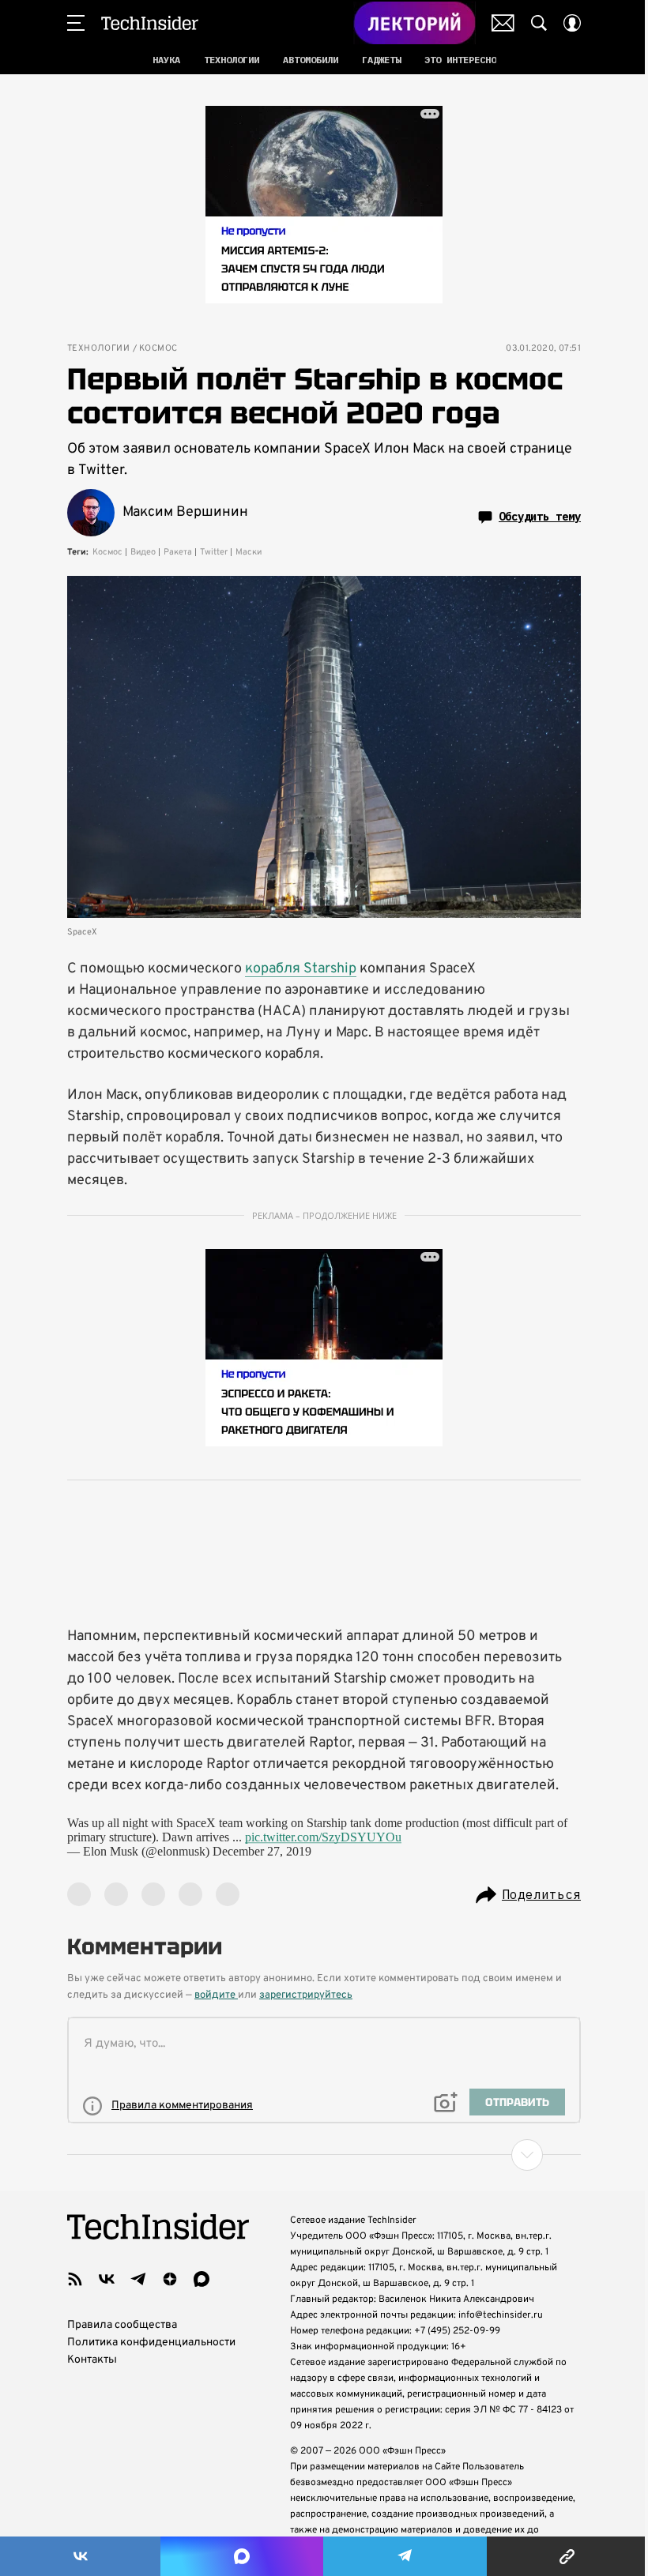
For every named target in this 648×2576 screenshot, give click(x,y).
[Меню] (76, 23)
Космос (158, 349)
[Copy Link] (567, 2556)
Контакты (92, 2360)
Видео (143, 552)
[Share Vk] (80, 2556)
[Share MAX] (241, 2556)
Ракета (178, 552)
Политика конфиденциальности (151, 2343)
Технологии (98, 349)
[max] (202, 2279)
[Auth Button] (572, 23)
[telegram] (138, 2279)
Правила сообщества (122, 2325)
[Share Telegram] (405, 2556)
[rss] (75, 2279)
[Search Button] (539, 23)
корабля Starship (301, 969)
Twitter (214, 552)
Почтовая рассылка (503, 23)
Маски (249, 552)
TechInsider (150, 23)
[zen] (170, 2279)
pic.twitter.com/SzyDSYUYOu (323, 1837)
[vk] (107, 2279)
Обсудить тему (540, 517)
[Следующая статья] (324, 2155)
